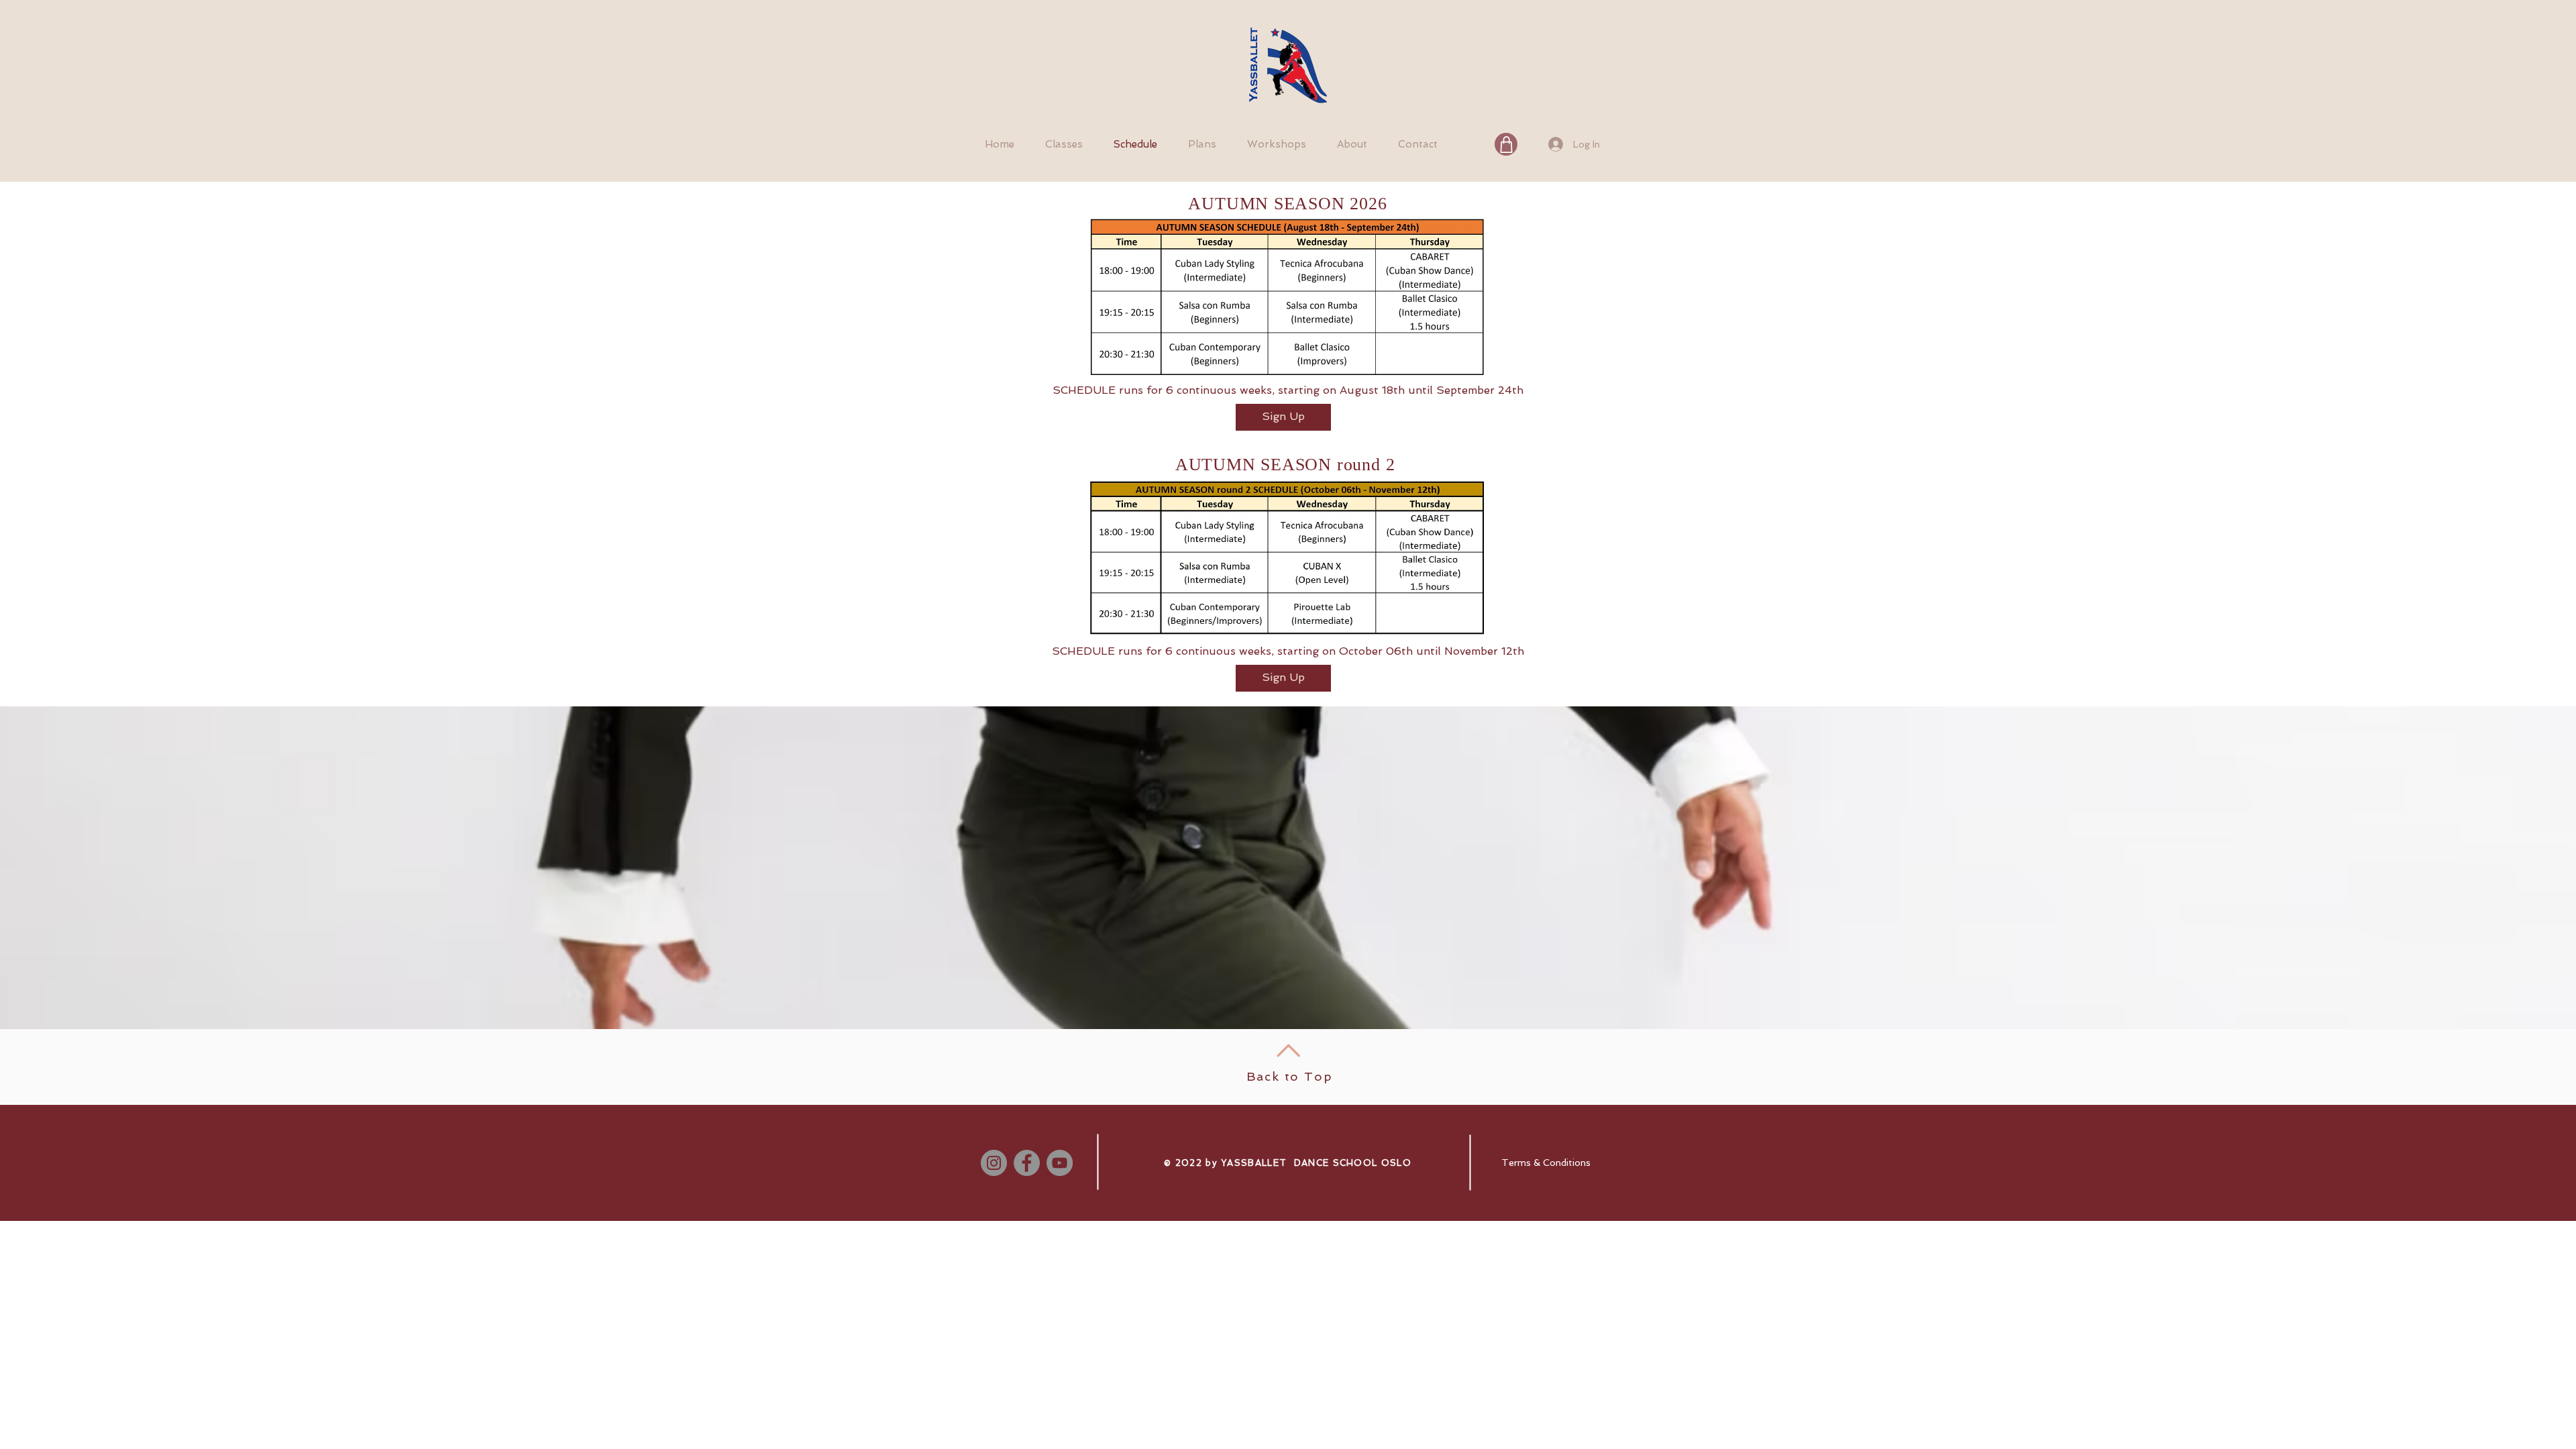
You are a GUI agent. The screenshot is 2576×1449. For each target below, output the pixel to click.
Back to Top (1290, 1076)
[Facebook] (1027, 1163)
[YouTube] (1060, 1163)
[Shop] (1506, 144)
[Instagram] (994, 1163)
